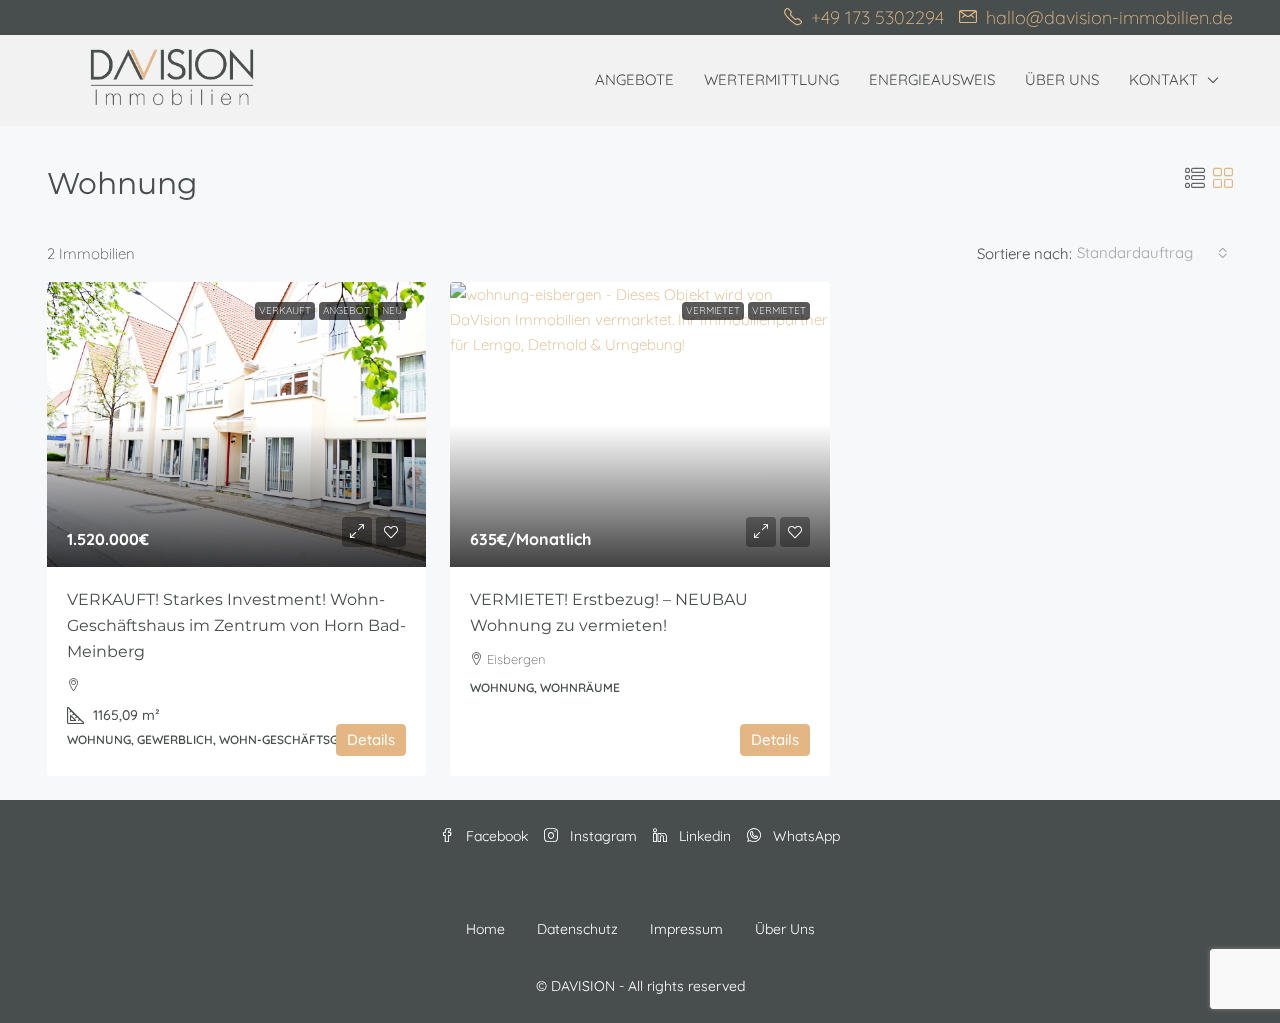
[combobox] (1152, 253)
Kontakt (1163, 79)
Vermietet (713, 310)
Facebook (495, 836)
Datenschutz (577, 929)
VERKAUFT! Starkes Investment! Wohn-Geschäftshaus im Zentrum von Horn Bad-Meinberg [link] (236, 625)
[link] (237, 424)
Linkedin (703, 836)
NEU (392, 310)
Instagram (601, 836)
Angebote (634, 79)
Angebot (346, 310)
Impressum (686, 929)
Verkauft (285, 310)
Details (371, 739)
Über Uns (1062, 79)
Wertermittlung (771, 79)
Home (485, 929)
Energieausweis (932, 79)
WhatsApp (804, 836)
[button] (1195, 178)
